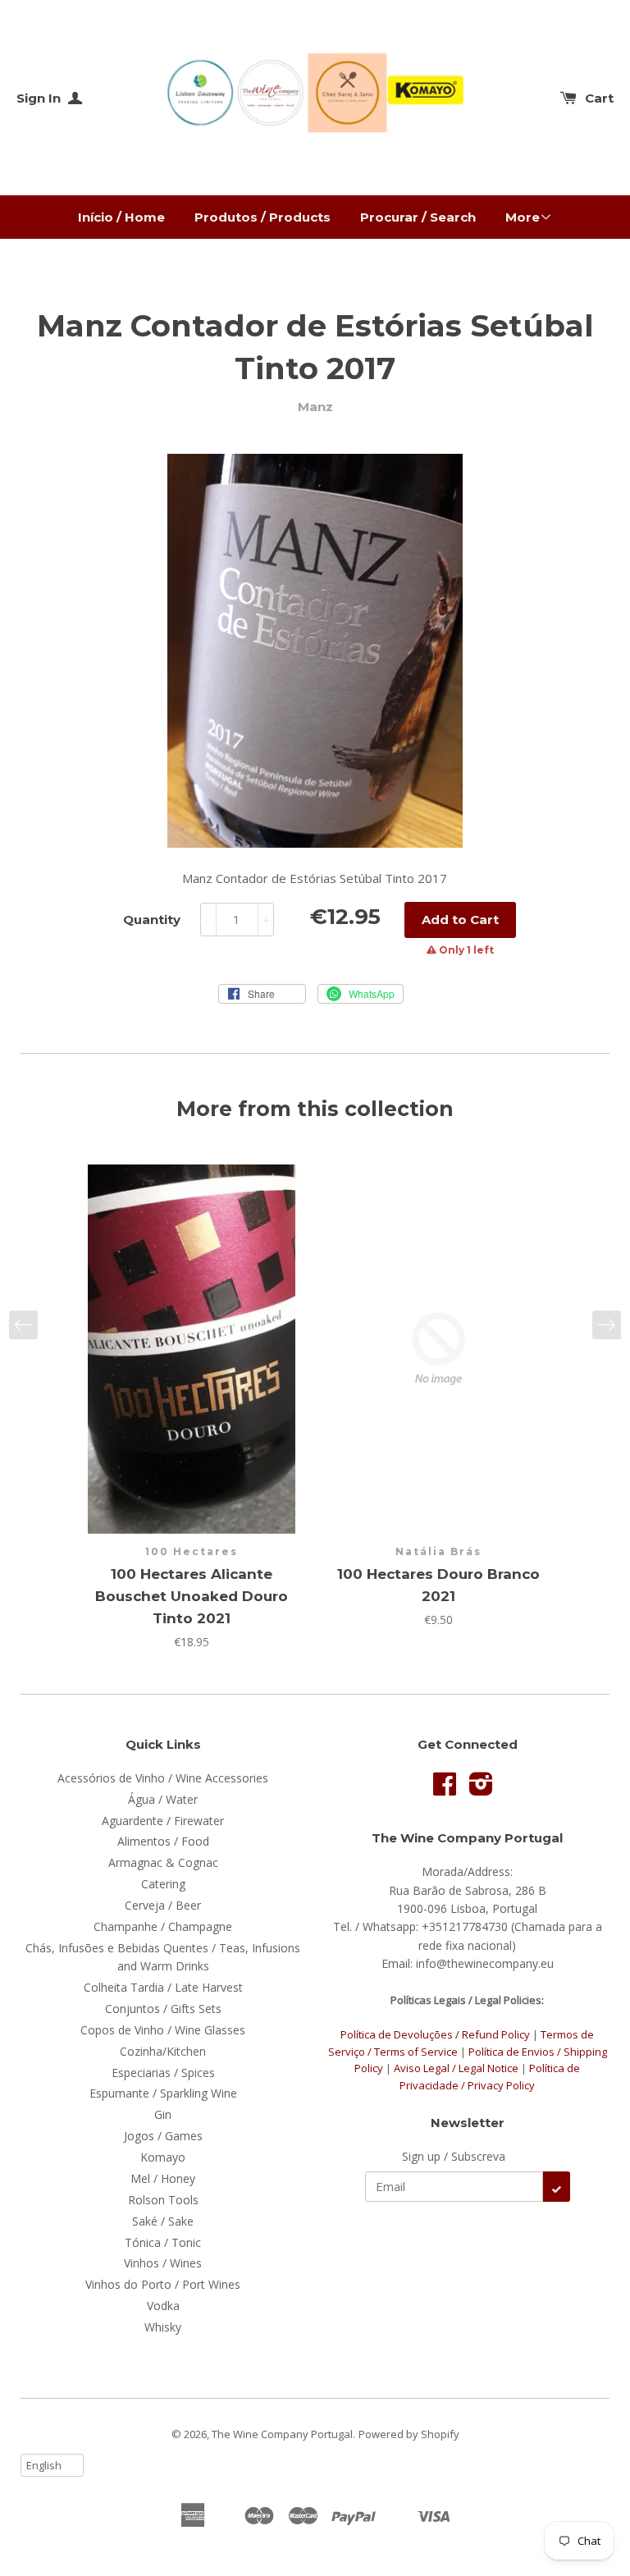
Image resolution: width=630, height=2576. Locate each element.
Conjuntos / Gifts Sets (163, 2009)
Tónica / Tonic (163, 2242)
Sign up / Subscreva (454, 2156)
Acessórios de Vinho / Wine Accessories (163, 1778)
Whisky (163, 2327)
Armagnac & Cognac (163, 1862)
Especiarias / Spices (163, 2073)
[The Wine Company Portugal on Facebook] (445, 1789)
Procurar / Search (418, 217)
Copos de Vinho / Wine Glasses (163, 2030)
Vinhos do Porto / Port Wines (163, 2284)
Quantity (152, 920)
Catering (163, 1884)
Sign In (40, 98)
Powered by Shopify (409, 2434)
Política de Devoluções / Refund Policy (435, 2034)
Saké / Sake (163, 2221)
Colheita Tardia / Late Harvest (163, 1987)
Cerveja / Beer (163, 1905)
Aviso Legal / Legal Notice (456, 2068)
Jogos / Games (163, 2136)
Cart (599, 98)
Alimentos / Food (163, 1841)
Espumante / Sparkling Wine (163, 2093)
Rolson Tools (163, 2200)
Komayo (163, 2157)
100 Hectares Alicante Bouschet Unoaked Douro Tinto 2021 (192, 1596)
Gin (163, 2114)
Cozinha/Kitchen (163, 2051)
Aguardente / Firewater (163, 1821)
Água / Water (163, 1799)
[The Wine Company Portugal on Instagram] (481, 1789)
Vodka (163, 2306)
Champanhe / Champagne (163, 1926)
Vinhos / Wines (163, 2263)
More (523, 217)
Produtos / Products (262, 217)
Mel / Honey (163, 2178)
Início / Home (121, 217)
